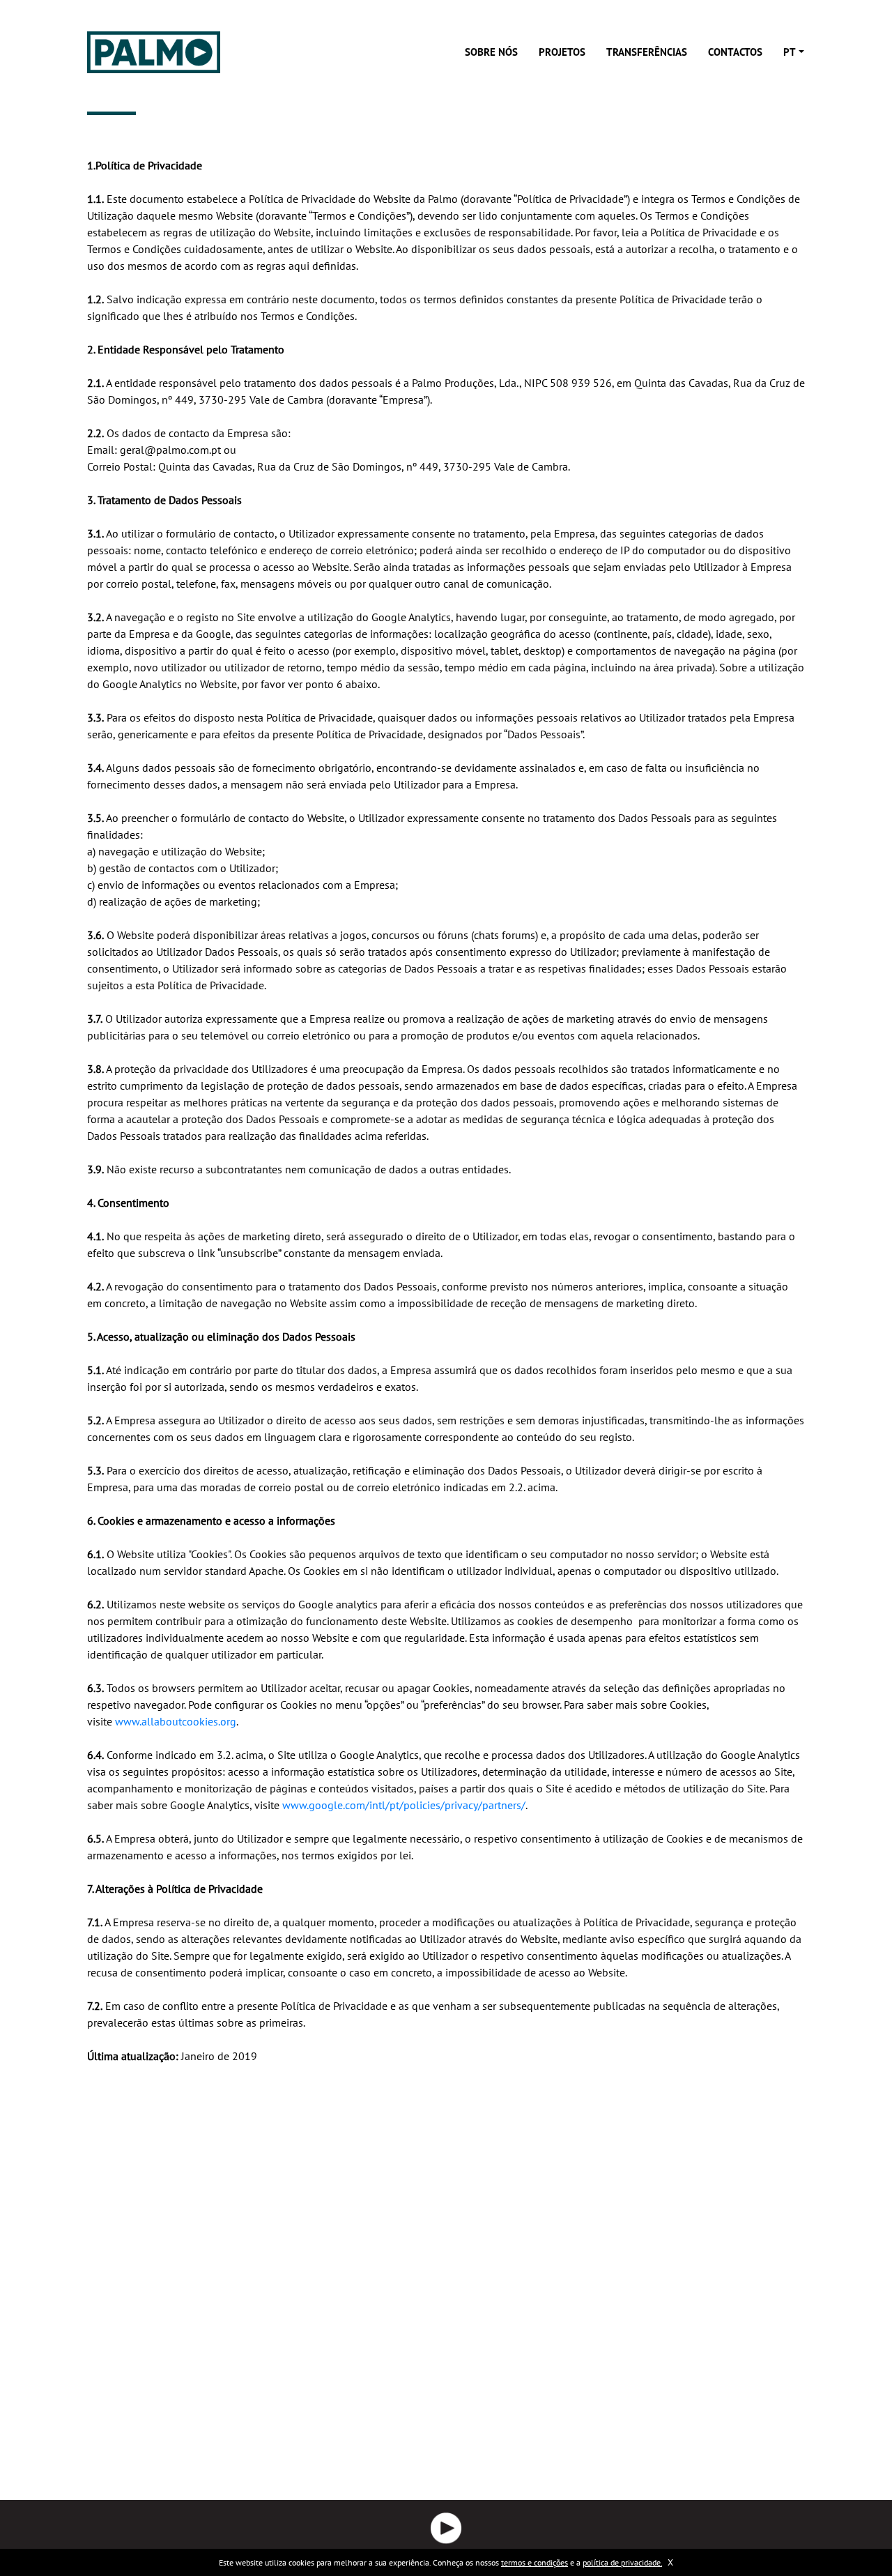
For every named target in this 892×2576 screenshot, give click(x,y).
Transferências (647, 52)
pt (790, 52)
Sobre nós (491, 52)
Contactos (735, 52)
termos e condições (535, 2562)
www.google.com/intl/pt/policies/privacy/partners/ (404, 1805)
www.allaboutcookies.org (176, 1721)
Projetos (562, 52)
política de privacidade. (622, 2562)
